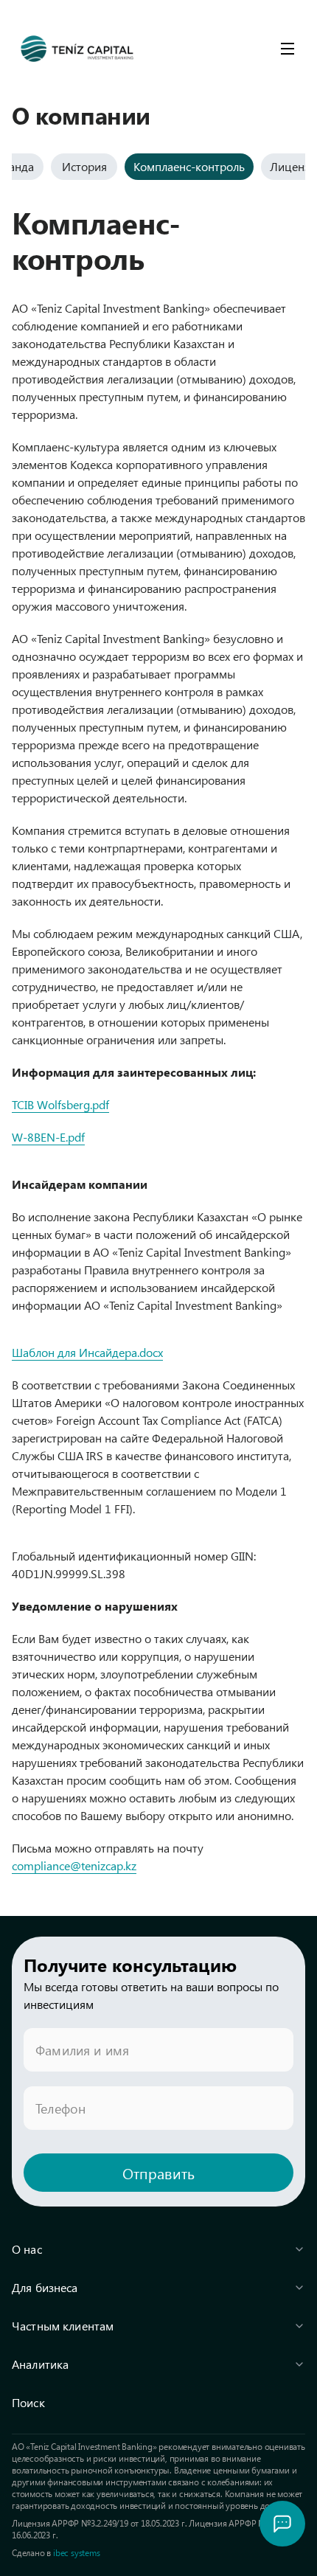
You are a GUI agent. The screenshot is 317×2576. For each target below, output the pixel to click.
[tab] (84, 167)
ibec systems (77, 2552)
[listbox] (158, 2326)
